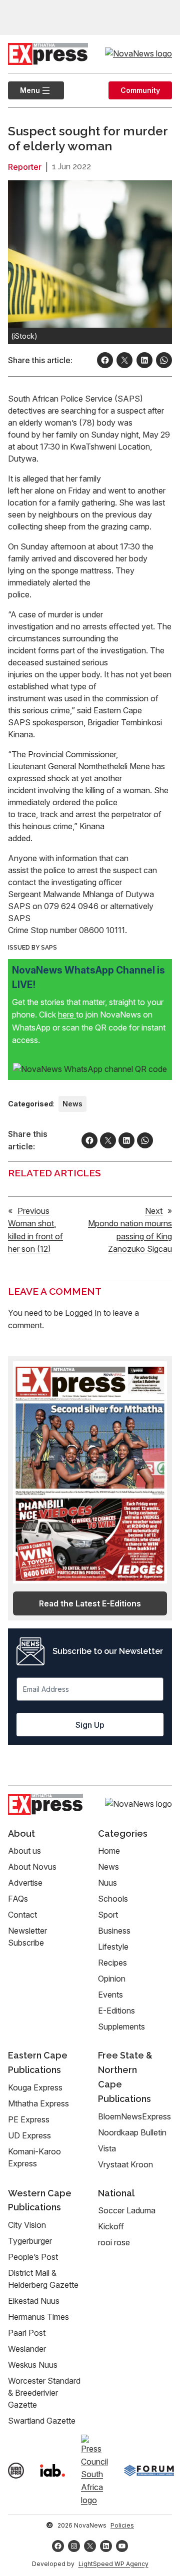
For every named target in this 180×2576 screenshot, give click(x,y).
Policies (122, 2525)
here (67, 1015)
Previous (33, 1211)
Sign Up (90, 1725)
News (72, 1104)
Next (154, 1211)
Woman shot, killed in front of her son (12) (35, 1236)
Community (140, 90)
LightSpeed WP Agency (113, 2564)
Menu (24, 90)
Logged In (83, 1313)
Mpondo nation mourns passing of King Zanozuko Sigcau (130, 1236)
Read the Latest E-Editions (90, 1603)
